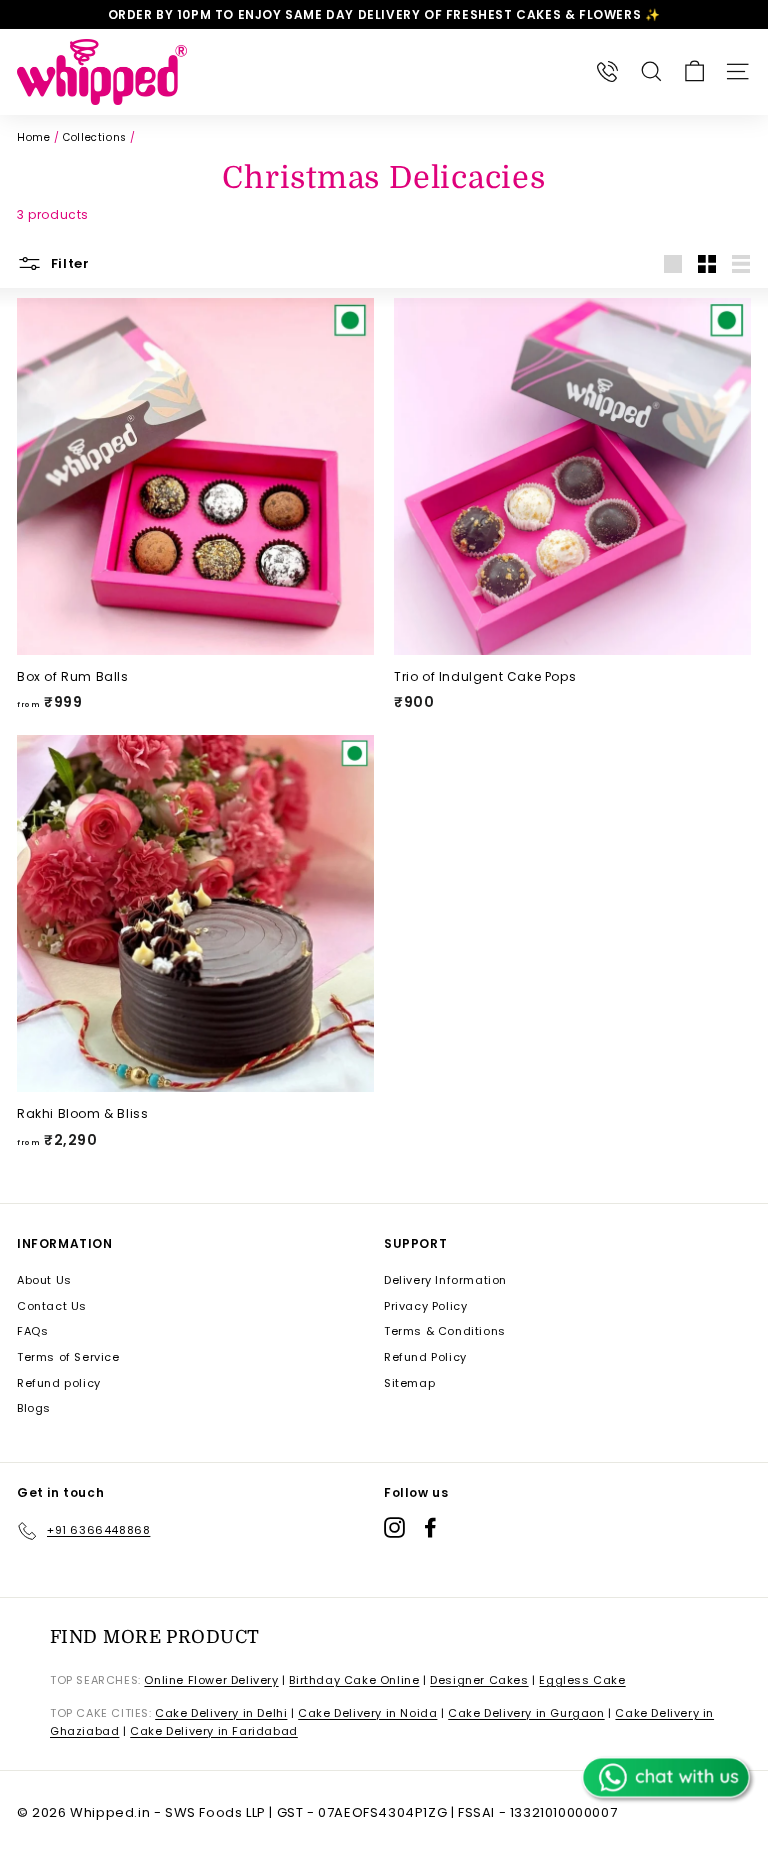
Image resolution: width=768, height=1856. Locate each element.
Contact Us (52, 1306)
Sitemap (409, 1383)
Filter (68, 262)
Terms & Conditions (445, 1331)
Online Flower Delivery (211, 1680)
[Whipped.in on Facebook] (430, 1527)
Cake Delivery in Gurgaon (526, 1713)
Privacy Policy (425, 1306)
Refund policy (59, 1383)
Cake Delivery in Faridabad (214, 1731)
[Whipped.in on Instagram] (394, 1527)
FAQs (32, 1331)
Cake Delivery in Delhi (221, 1713)
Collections (95, 137)
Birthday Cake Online (354, 1680)
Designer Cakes (479, 1680)
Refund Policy (425, 1357)
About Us (44, 1280)
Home (33, 137)
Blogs (34, 1408)
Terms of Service (68, 1357)
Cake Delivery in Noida (367, 1713)
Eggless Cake (582, 1680)
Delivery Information (445, 1280)
